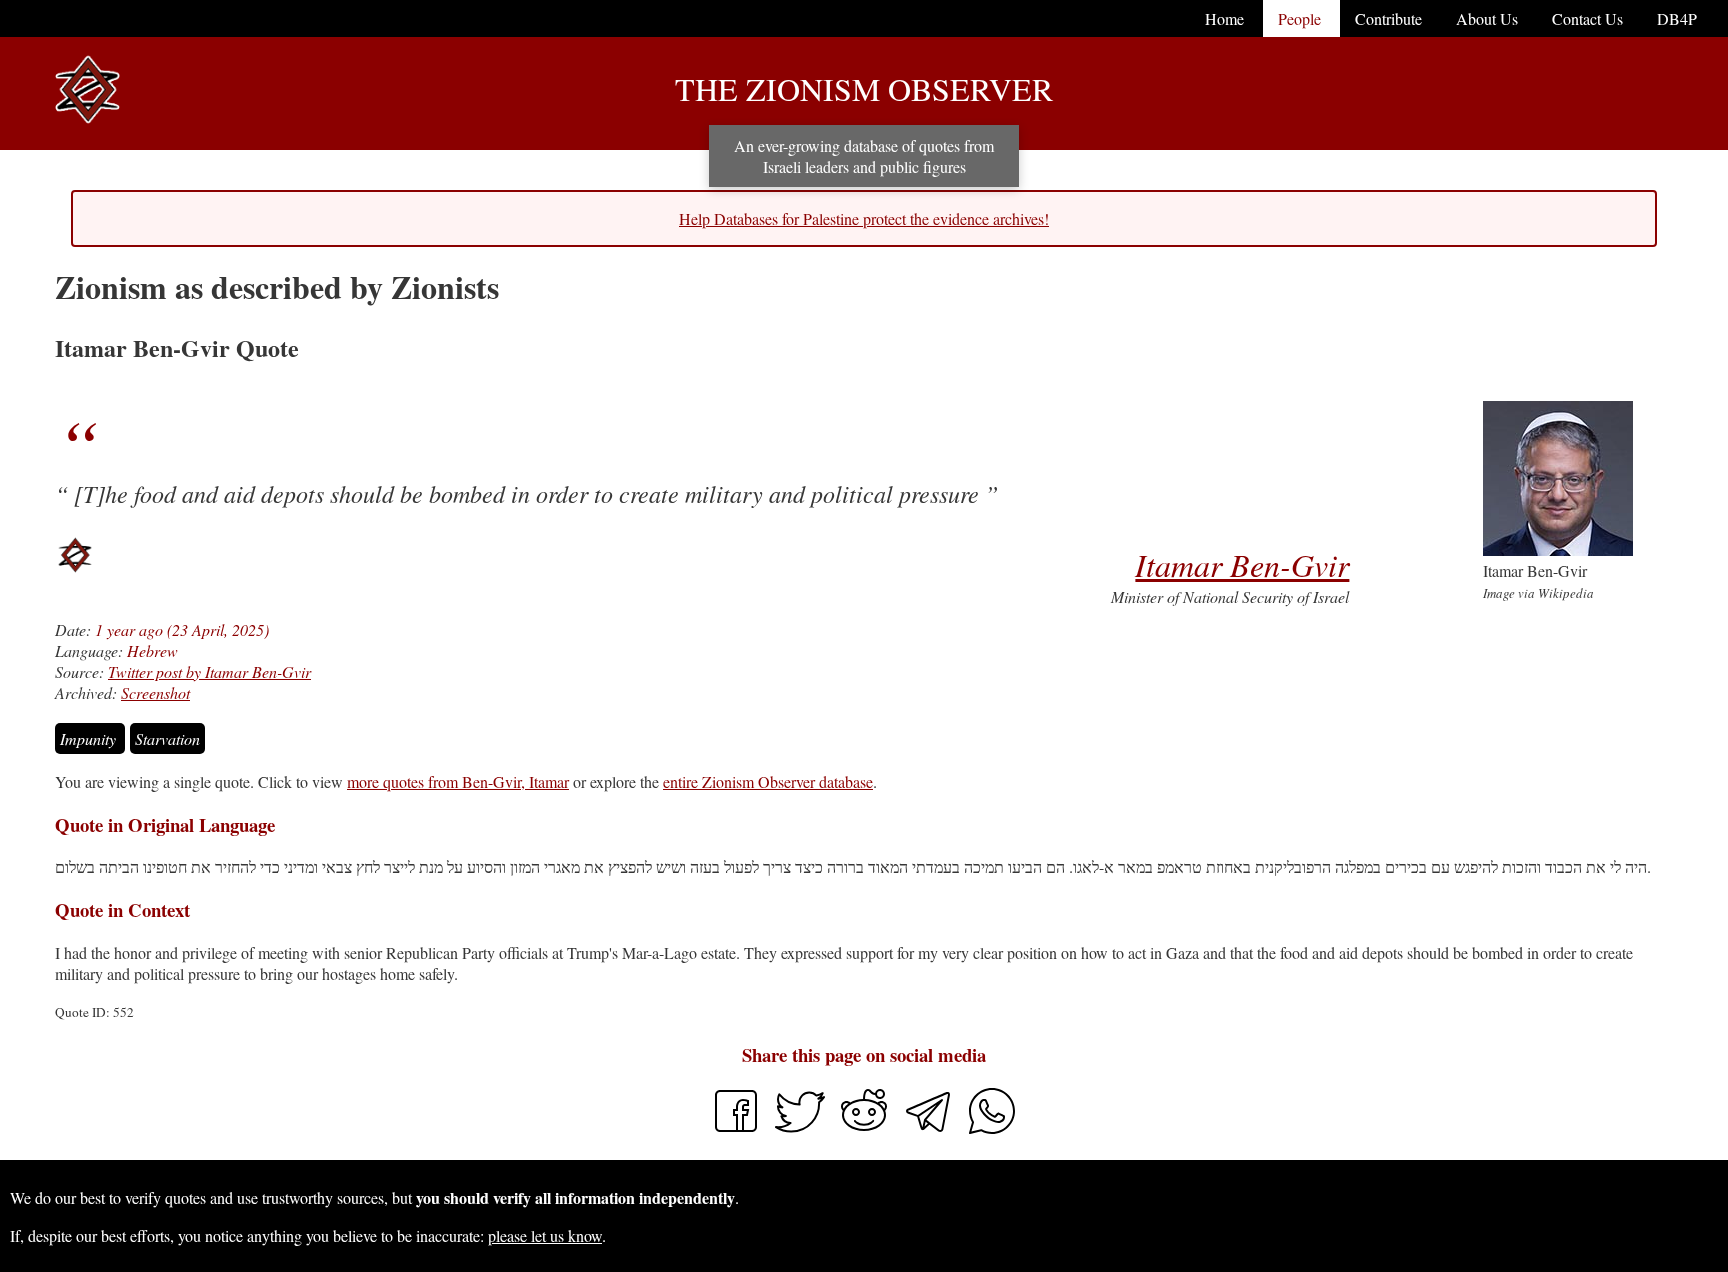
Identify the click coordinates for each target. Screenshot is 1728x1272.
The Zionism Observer (864, 88)
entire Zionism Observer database (768, 781)
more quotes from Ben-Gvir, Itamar (458, 781)
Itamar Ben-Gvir (1242, 564)
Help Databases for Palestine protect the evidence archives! (864, 218)
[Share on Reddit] (866, 1129)
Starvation (167, 738)
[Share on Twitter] (802, 1129)
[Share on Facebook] (736, 1129)
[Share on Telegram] (930, 1129)
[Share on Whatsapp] (992, 1129)
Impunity (90, 738)
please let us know (545, 1235)
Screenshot (155, 692)
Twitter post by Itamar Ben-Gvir (209, 671)
